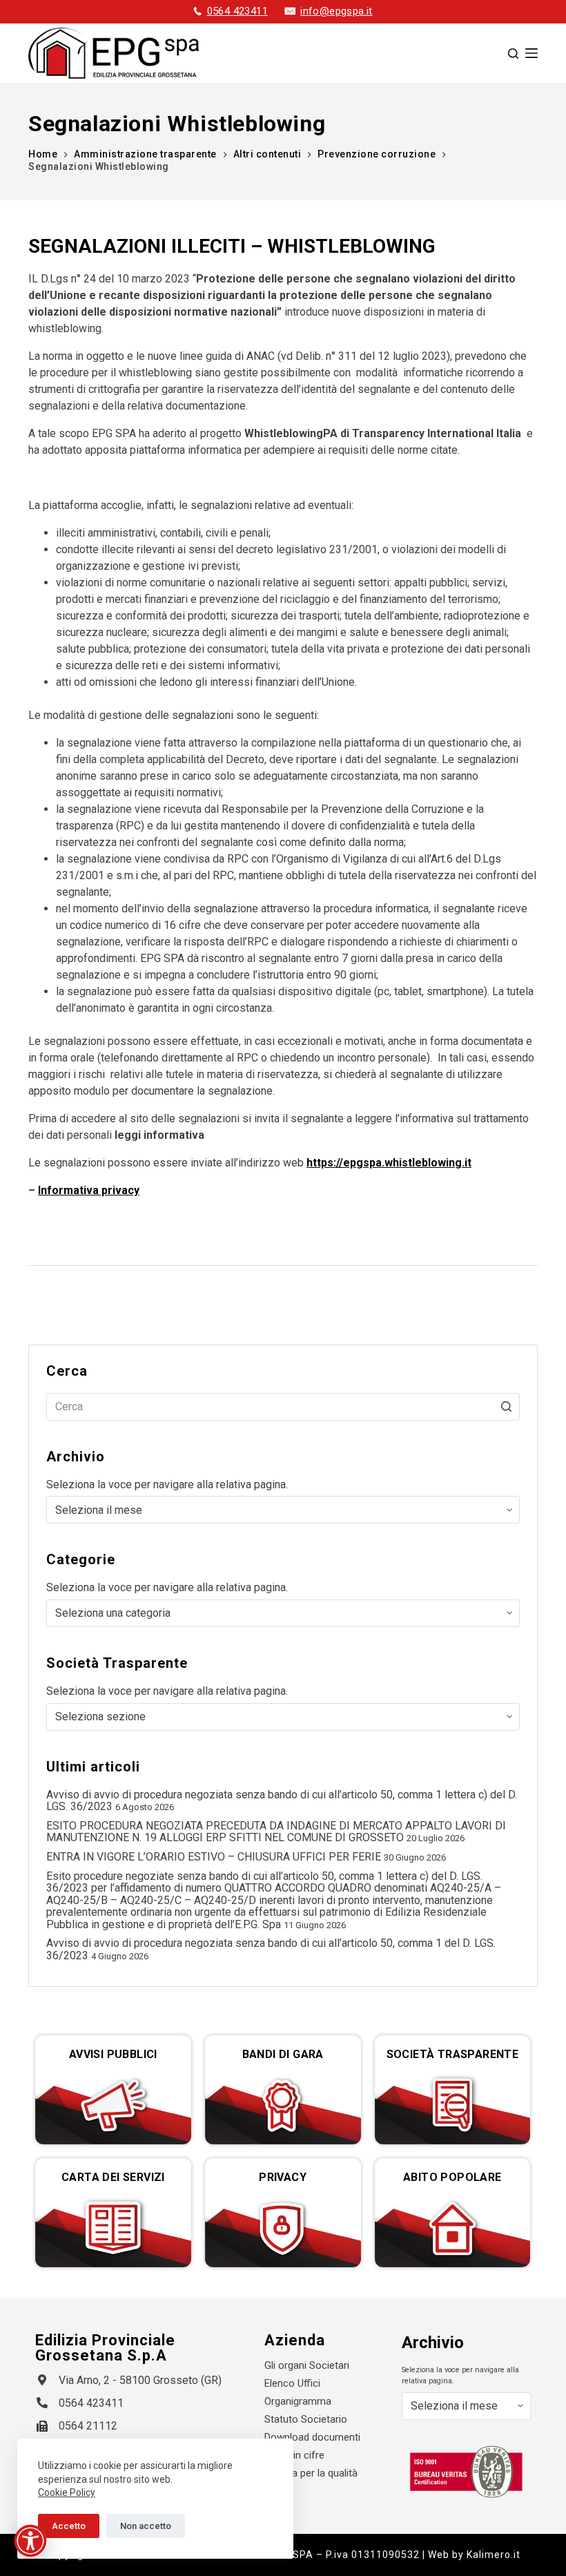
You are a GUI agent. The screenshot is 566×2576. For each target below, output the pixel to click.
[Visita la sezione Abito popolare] (453, 2228)
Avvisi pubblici (113, 2054)
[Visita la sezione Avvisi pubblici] (113, 2105)
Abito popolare (452, 2177)
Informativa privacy (89, 1190)
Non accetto (146, 2526)
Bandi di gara (283, 2054)
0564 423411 (237, 11)
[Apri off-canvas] (531, 53)
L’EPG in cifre (294, 2455)
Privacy (283, 2177)
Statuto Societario (306, 2419)
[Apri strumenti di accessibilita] (30, 2541)
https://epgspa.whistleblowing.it (389, 1163)
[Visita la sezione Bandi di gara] (283, 2105)
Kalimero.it (494, 2555)
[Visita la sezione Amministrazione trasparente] (453, 2105)
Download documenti (312, 2437)
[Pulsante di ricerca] (506, 1407)
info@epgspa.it (336, 11)
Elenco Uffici (292, 2383)
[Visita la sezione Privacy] (283, 2228)
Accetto (69, 2526)
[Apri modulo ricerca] (513, 54)
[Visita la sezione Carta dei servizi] (113, 2228)
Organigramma (298, 2401)
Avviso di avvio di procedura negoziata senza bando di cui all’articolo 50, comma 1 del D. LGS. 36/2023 (271, 1949)
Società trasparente (453, 2054)
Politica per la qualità (311, 2473)
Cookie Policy (67, 2492)
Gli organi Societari (307, 2365)
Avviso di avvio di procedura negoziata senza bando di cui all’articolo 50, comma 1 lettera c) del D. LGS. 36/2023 (282, 1801)
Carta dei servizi (113, 2177)
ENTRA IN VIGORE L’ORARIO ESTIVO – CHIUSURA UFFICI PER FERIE (214, 1857)
